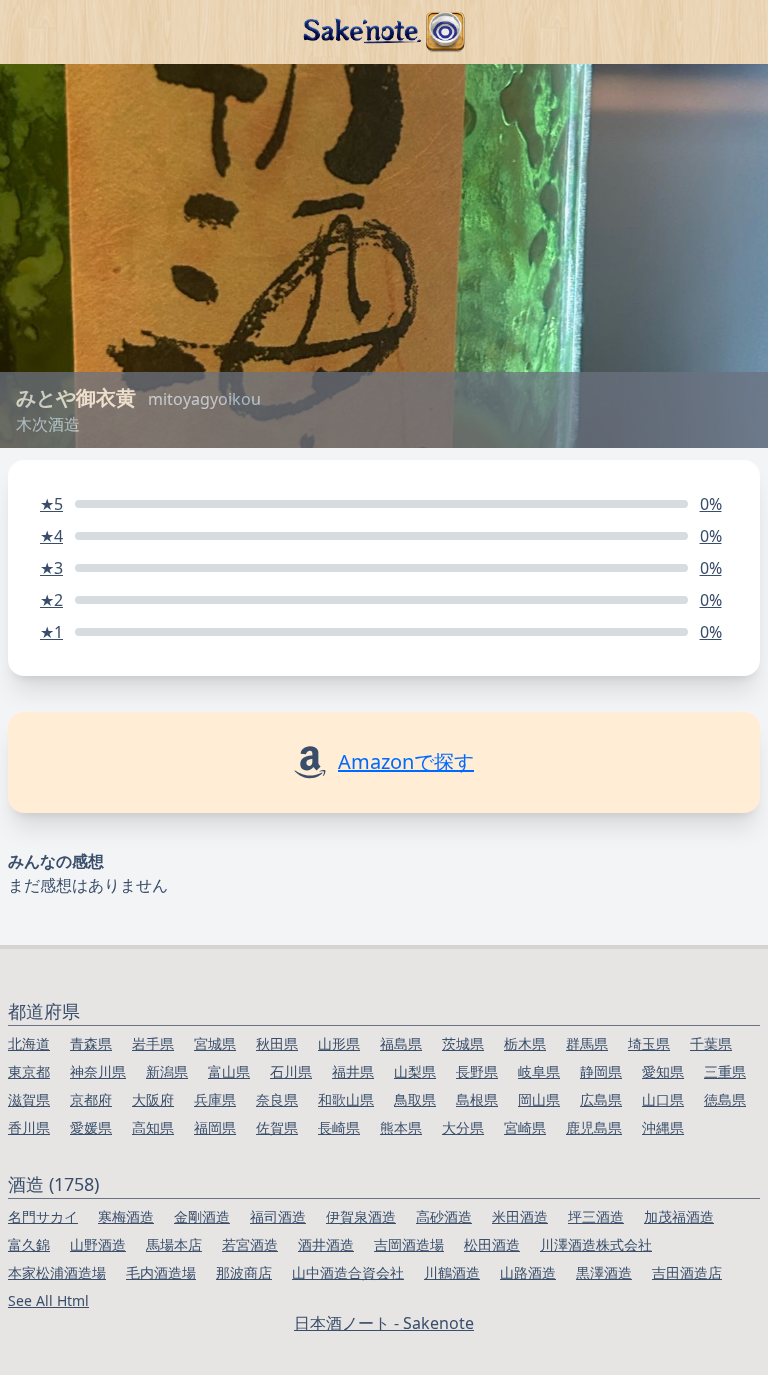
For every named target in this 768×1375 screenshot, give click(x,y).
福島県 (401, 1043)
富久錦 (29, 1244)
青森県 (91, 1043)
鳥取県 (415, 1099)
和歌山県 (346, 1099)
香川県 (29, 1127)
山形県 (339, 1043)
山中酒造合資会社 (348, 1272)
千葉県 (711, 1043)
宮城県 (215, 1043)
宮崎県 (525, 1127)
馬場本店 (174, 1244)
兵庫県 (215, 1099)
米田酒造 (520, 1216)
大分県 (463, 1127)
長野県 (477, 1071)
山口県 (663, 1099)
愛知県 (663, 1071)
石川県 (291, 1071)
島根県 (477, 1099)
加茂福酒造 (679, 1216)
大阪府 (153, 1099)
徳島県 (725, 1099)
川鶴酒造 (452, 1272)
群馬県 (587, 1043)
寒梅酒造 (126, 1216)
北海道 (29, 1043)
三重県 (725, 1071)
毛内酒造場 (161, 1272)
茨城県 (463, 1043)
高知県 (153, 1127)
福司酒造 (278, 1216)
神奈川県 (98, 1071)
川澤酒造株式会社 (596, 1244)
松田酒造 (492, 1244)
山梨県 (415, 1071)
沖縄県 (663, 1127)
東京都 (29, 1071)
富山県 (229, 1071)
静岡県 (601, 1071)
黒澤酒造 (604, 1272)
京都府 (91, 1099)
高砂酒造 (444, 1216)
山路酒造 (528, 1272)
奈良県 (277, 1099)
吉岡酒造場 (409, 1244)
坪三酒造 (596, 1216)
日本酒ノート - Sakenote (384, 1323)
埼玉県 (649, 1043)
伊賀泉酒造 (361, 1216)
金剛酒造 (202, 1216)
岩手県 (153, 1043)
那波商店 (244, 1272)
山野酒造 (98, 1244)
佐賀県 (277, 1127)
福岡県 (215, 1127)
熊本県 (401, 1127)
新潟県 (167, 1071)
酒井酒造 (326, 1244)
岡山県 (539, 1099)
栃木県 (525, 1043)
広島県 (601, 1099)
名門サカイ (43, 1216)
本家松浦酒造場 (57, 1272)
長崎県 (339, 1127)
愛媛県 (91, 1127)
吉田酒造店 (687, 1272)
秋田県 (277, 1043)
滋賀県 (29, 1099)
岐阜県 (539, 1071)
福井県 (353, 1071)
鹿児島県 (594, 1127)
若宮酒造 (250, 1244)
